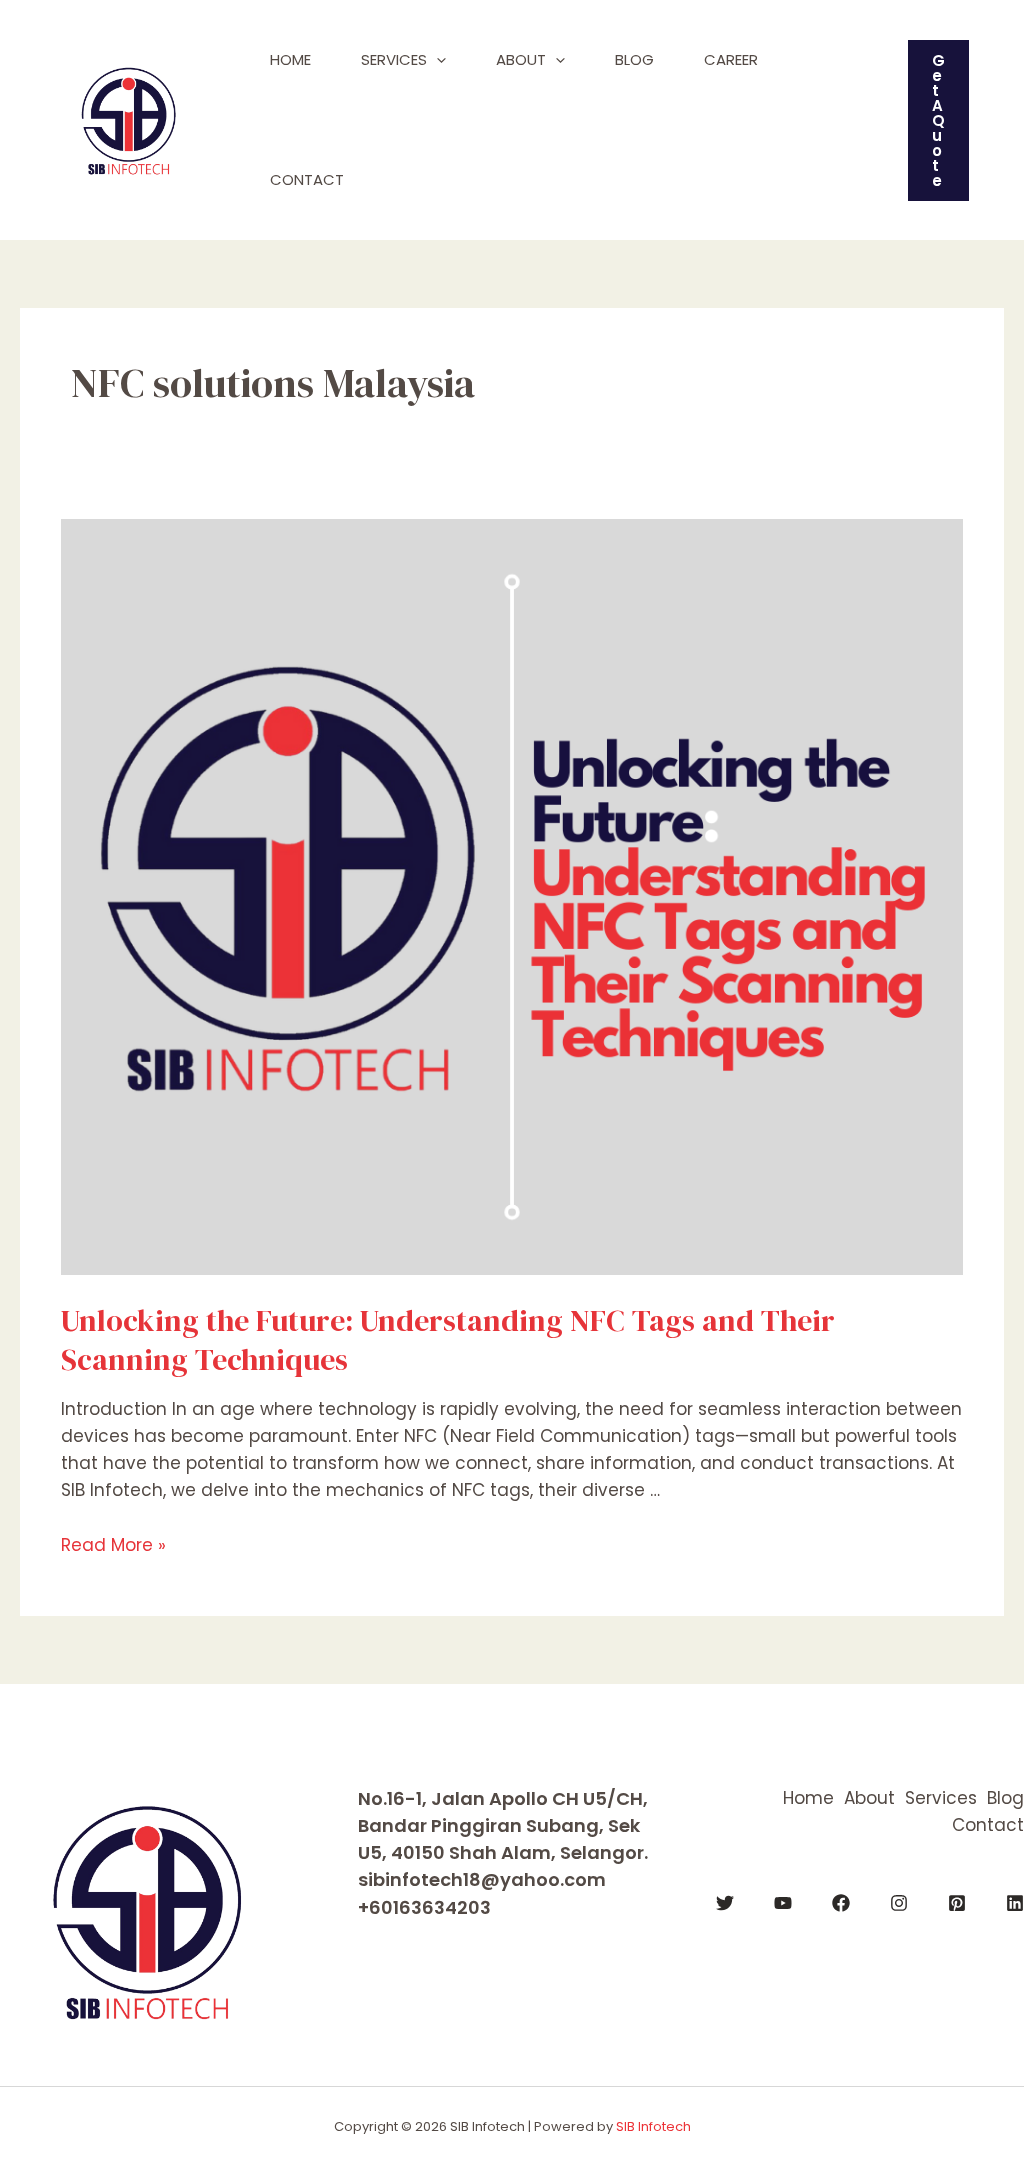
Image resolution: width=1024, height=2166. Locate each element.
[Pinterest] (957, 1903)
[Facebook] (841, 1903)
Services (394, 59)
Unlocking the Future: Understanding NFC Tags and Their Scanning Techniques (448, 1340)
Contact (307, 179)
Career (731, 59)
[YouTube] (783, 1903)
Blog (634, 59)
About (521, 59)
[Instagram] (899, 1903)
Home (290, 59)
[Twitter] (725, 1903)
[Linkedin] (1015, 1903)
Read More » (113, 1545)
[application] (436, 60)
